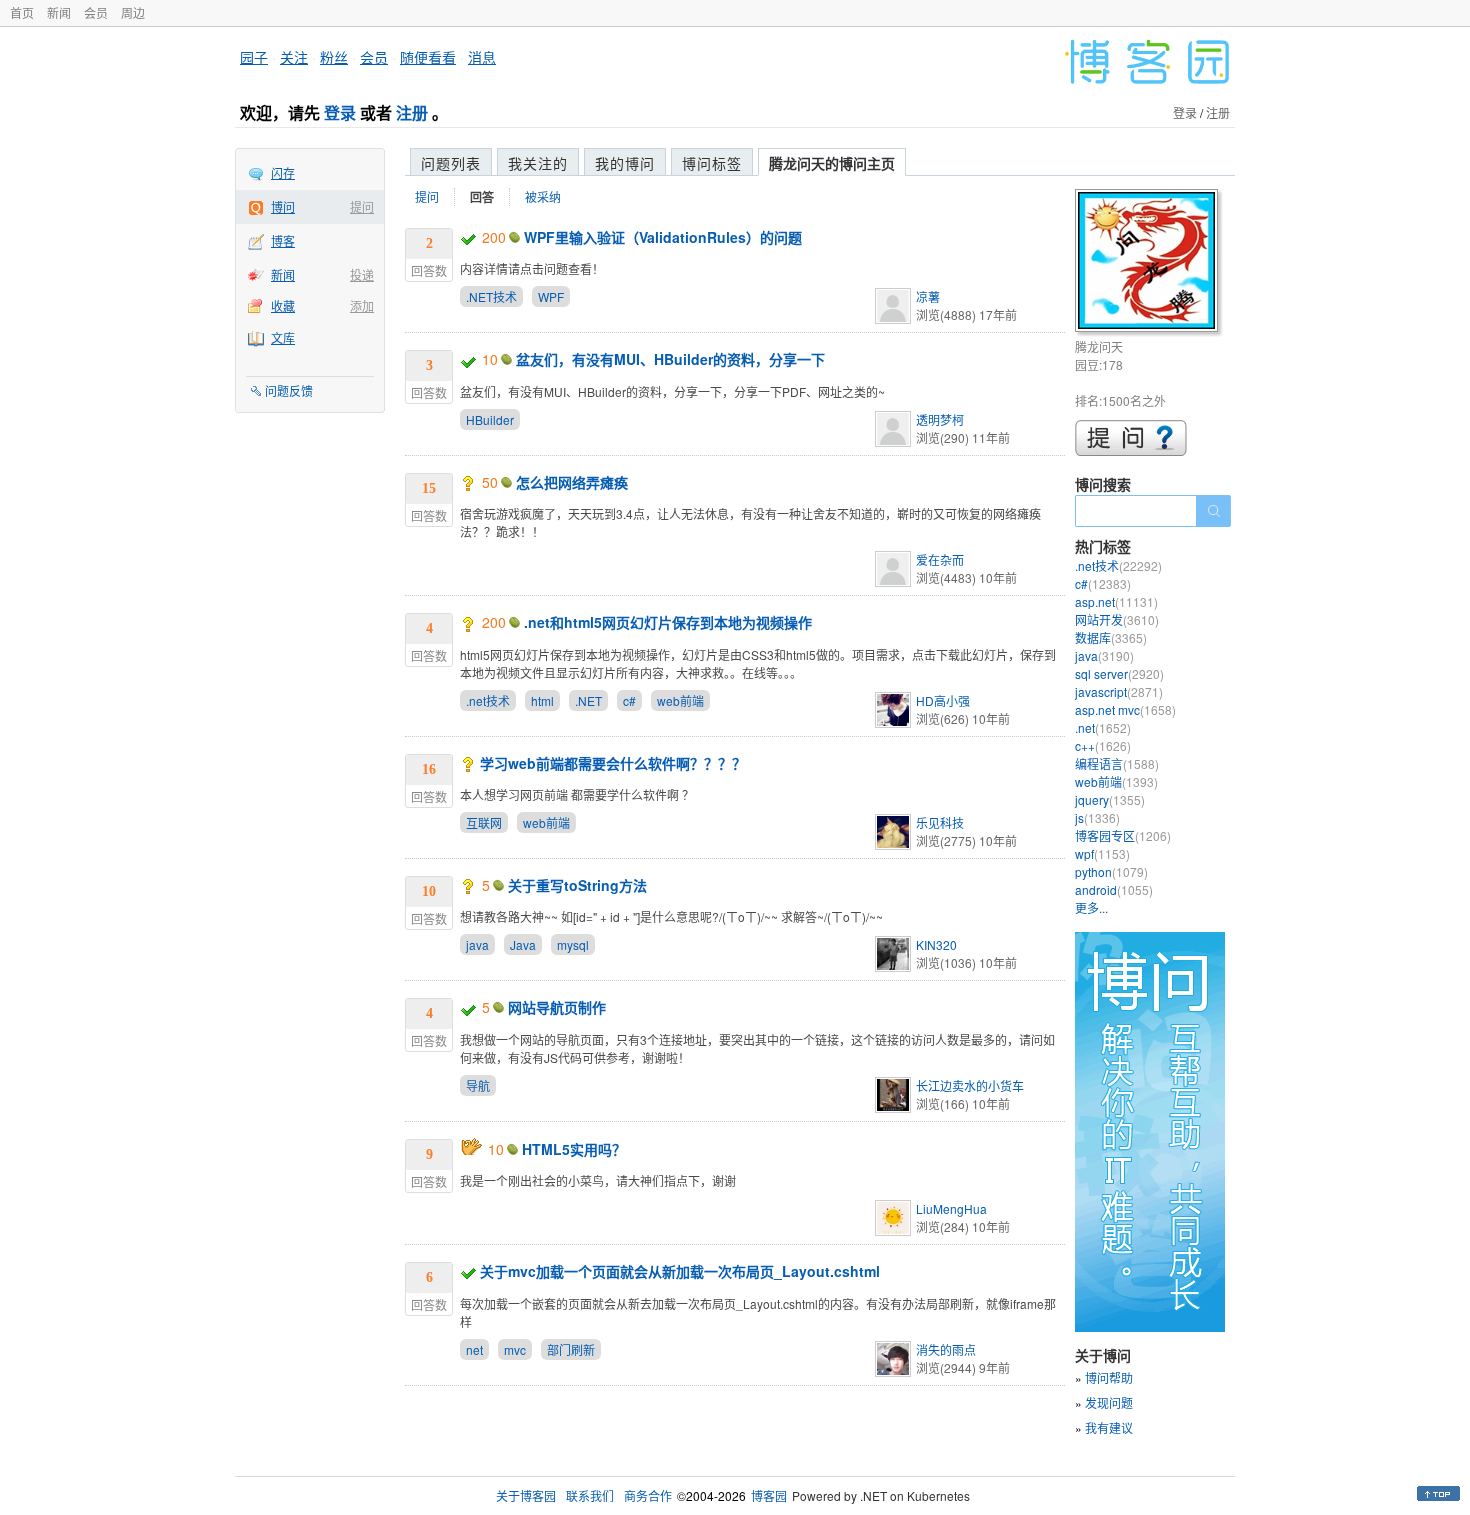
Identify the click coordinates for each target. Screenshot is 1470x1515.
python (1111, 871)
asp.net (1116, 601)
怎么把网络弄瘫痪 (572, 482)
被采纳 (543, 196)
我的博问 (625, 163)
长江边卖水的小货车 (970, 1085)
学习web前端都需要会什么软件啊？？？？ (613, 763)
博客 (283, 240)
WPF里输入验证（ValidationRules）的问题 (663, 237)
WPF (551, 296)
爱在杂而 (940, 559)
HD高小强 (943, 700)
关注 (294, 57)
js (1097, 817)
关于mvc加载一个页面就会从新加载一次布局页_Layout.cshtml (680, 1271)
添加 (362, 305)
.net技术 (488, 700)
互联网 (484, 822)
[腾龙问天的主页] (1149, 263)
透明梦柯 (940, 419)
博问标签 (712, 163)
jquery (1110, 799)
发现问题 (1109, 1402)
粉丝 (334, 57)
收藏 (283, 305)
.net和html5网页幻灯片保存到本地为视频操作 (668, 622)
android (1114, 889)
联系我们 (590, 1495)
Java (523, 944)
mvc (515, 1349)
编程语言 (1117, 763)
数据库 (1111, 637)
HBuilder (490, 419)
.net (1103, 727)
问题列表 (451, 163)
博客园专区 (1123, 835)
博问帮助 (1109, 1377)
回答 (482, 197)
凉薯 (928, 296)
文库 (283, 337)
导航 (478, 1085)
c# (629, 700)
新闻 (59, 12)
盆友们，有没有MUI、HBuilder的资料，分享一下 (670, 359)
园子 (254, 57)
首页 (22, 12)
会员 (96, 12)
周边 (133, 12)
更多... (1091, 907)
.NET (588, 700)
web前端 (680, 700)
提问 (362, 206)
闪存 (283, 172)
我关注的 (538, 163)
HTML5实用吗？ (574, 1149)
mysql (573, 944)
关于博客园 (526, 1495)
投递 (362, 274)
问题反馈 (289, 390)
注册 (412, 112)
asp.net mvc (1125, 709)
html (542, 700)
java (477, 944)
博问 (283, 206)
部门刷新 (571, 1349)
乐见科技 (940, 822)
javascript (1119, 691)
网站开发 (1117, 619)
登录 (340, 112)
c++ (1103, 745)
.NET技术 (491, 296)
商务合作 (648, 1495)
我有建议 (1109, 1427)
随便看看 (428, 57)
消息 (482, 57)
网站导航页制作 (557, 1007)
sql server (1119, 673)
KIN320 (936, 944)
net (474, 1349)
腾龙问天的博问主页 (832, 163)
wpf (1102, 853)
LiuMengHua (951, 1208)
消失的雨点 (946, 1349)
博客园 (769, 1495)
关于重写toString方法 (577, 885)
